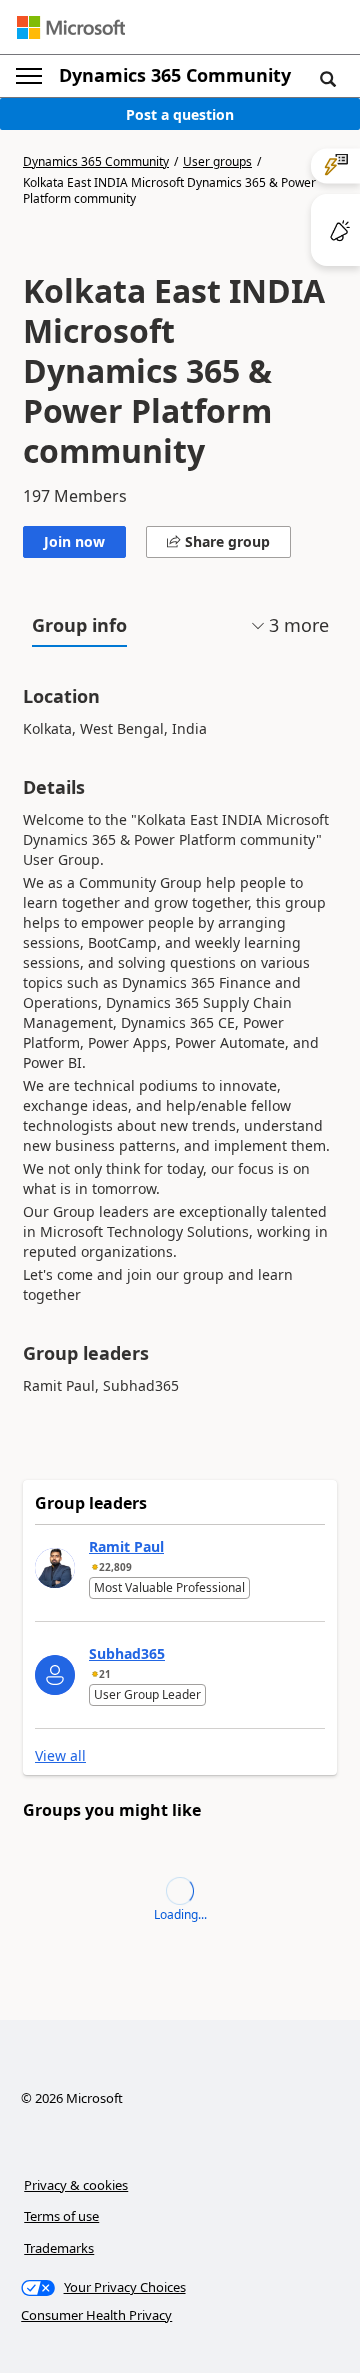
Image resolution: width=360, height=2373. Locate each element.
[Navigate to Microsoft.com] (71, 27)
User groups (217, 162)
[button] (328, 78)
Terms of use (61, 2216)
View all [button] (60, 1756)
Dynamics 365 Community (175, 75)
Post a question (180, 114)
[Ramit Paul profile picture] (55, 1568)
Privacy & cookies (76, 2185)
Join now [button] (74, 541)
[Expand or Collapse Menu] (29, 76)
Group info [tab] (79, 625)
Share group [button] (225, 541)
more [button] (299, 625)
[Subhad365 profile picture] (55, 1675)
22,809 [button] (115, 1567)
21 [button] (105, 1674)
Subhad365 (127, 1653)
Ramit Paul (126, 1546)
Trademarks (59, 2248)
